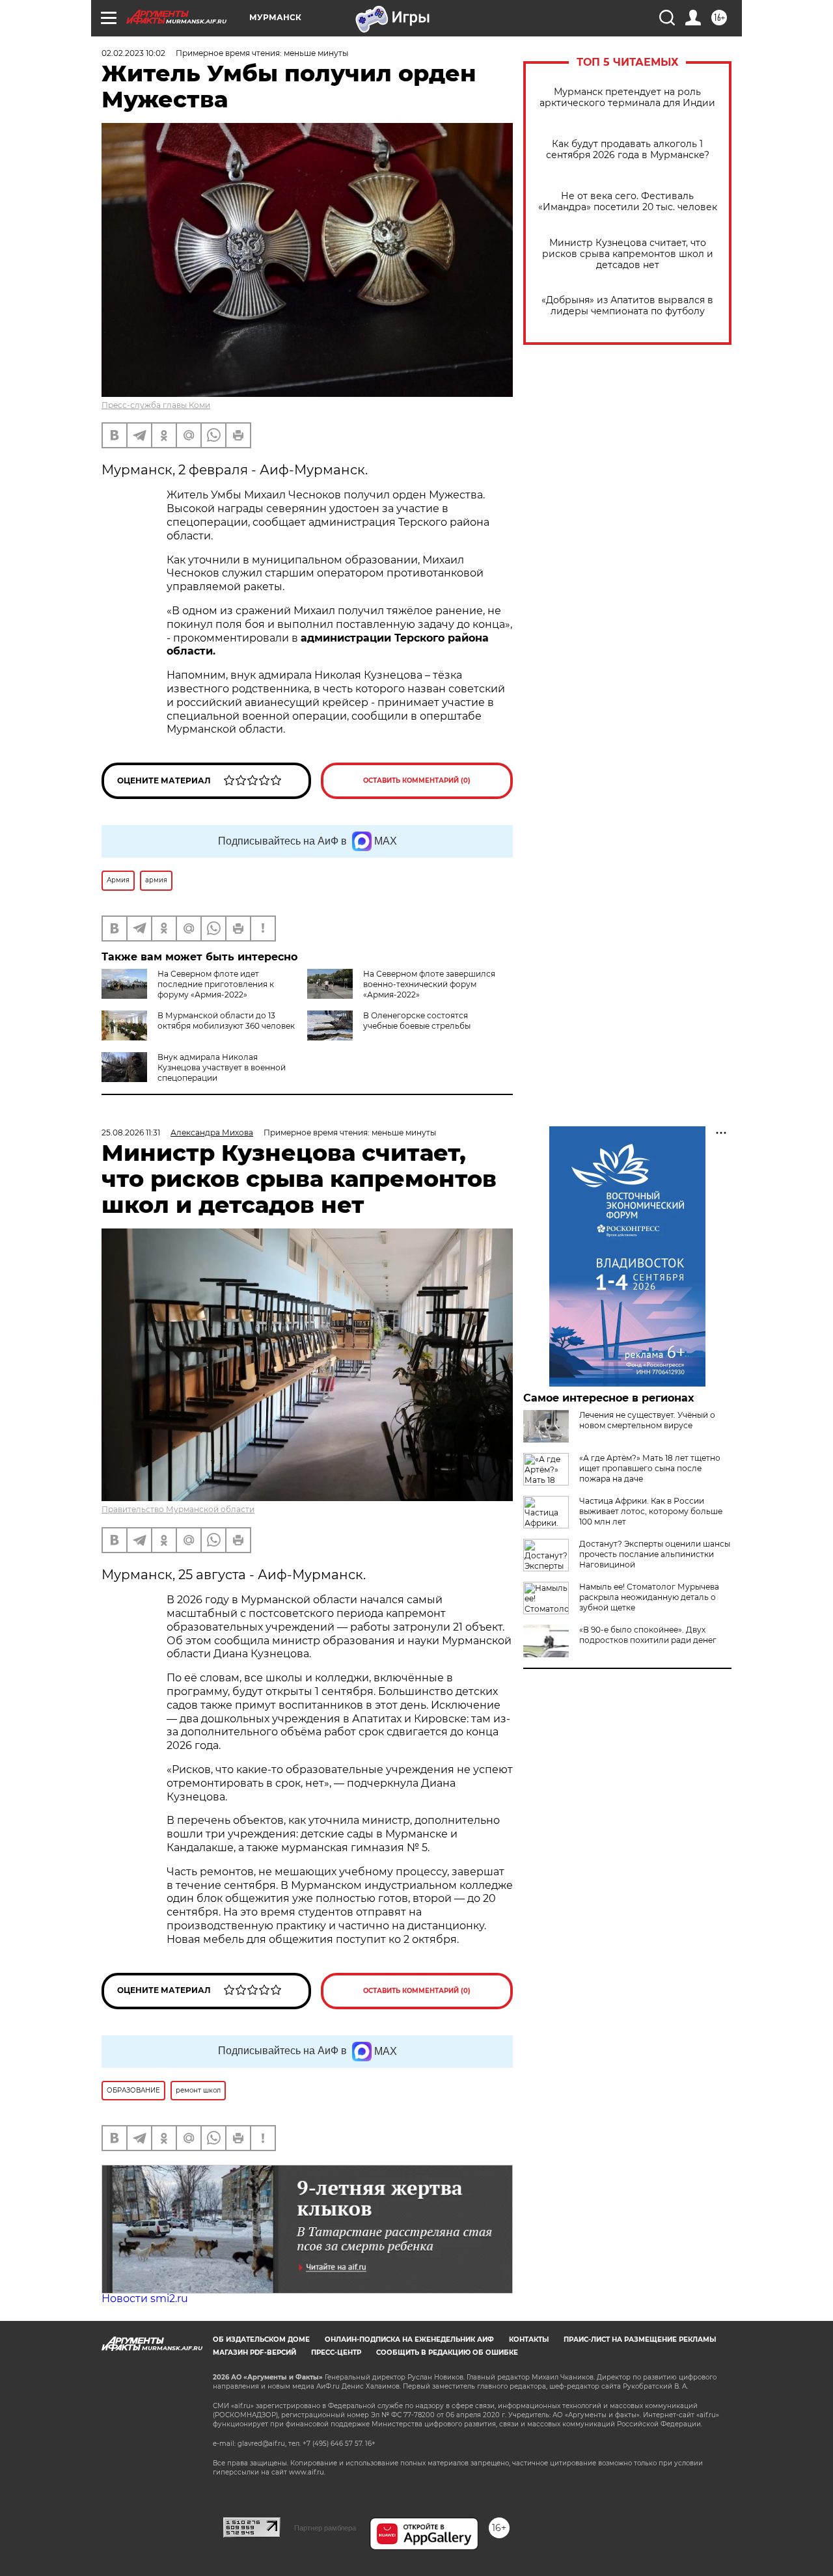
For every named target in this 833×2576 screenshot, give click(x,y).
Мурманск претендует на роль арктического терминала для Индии (627, 98)
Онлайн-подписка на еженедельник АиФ (409, 2339)
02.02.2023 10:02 (133, 53)
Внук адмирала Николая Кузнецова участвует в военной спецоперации (222, 1067)
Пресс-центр (336, 2352)
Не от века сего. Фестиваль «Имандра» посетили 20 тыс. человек (628, 202)
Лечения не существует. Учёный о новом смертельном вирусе (647, 1420)
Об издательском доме (261, 2339)
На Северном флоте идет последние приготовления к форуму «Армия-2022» (216, 984)
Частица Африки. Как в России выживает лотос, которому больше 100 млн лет (651, 1511)
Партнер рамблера (325, 2528)
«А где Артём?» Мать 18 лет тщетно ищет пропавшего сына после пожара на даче (650, 1468)
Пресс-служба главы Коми (156, 405)
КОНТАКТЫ (529, 2339)
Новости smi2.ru (145, 2298)
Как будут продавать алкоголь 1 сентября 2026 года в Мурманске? (628, 150)
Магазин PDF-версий (254, 2352)
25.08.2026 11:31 (131, 1132)
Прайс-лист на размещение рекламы (640, 2339)
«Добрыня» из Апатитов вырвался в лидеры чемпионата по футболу (627, 306)
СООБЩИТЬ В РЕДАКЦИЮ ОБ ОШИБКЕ (447, 2352)
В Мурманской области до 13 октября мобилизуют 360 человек (226, 1021)
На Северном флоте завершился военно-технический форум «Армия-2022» (429, 984)
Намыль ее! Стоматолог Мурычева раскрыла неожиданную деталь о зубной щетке (649, 1597)
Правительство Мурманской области (178, 1509)
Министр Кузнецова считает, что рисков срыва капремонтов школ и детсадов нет (628, 254)
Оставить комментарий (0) (417, 780)
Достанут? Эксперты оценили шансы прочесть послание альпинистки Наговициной (655, 1554)
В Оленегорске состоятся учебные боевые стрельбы (417, 1021)
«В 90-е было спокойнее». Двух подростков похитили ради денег (648, 1635)
